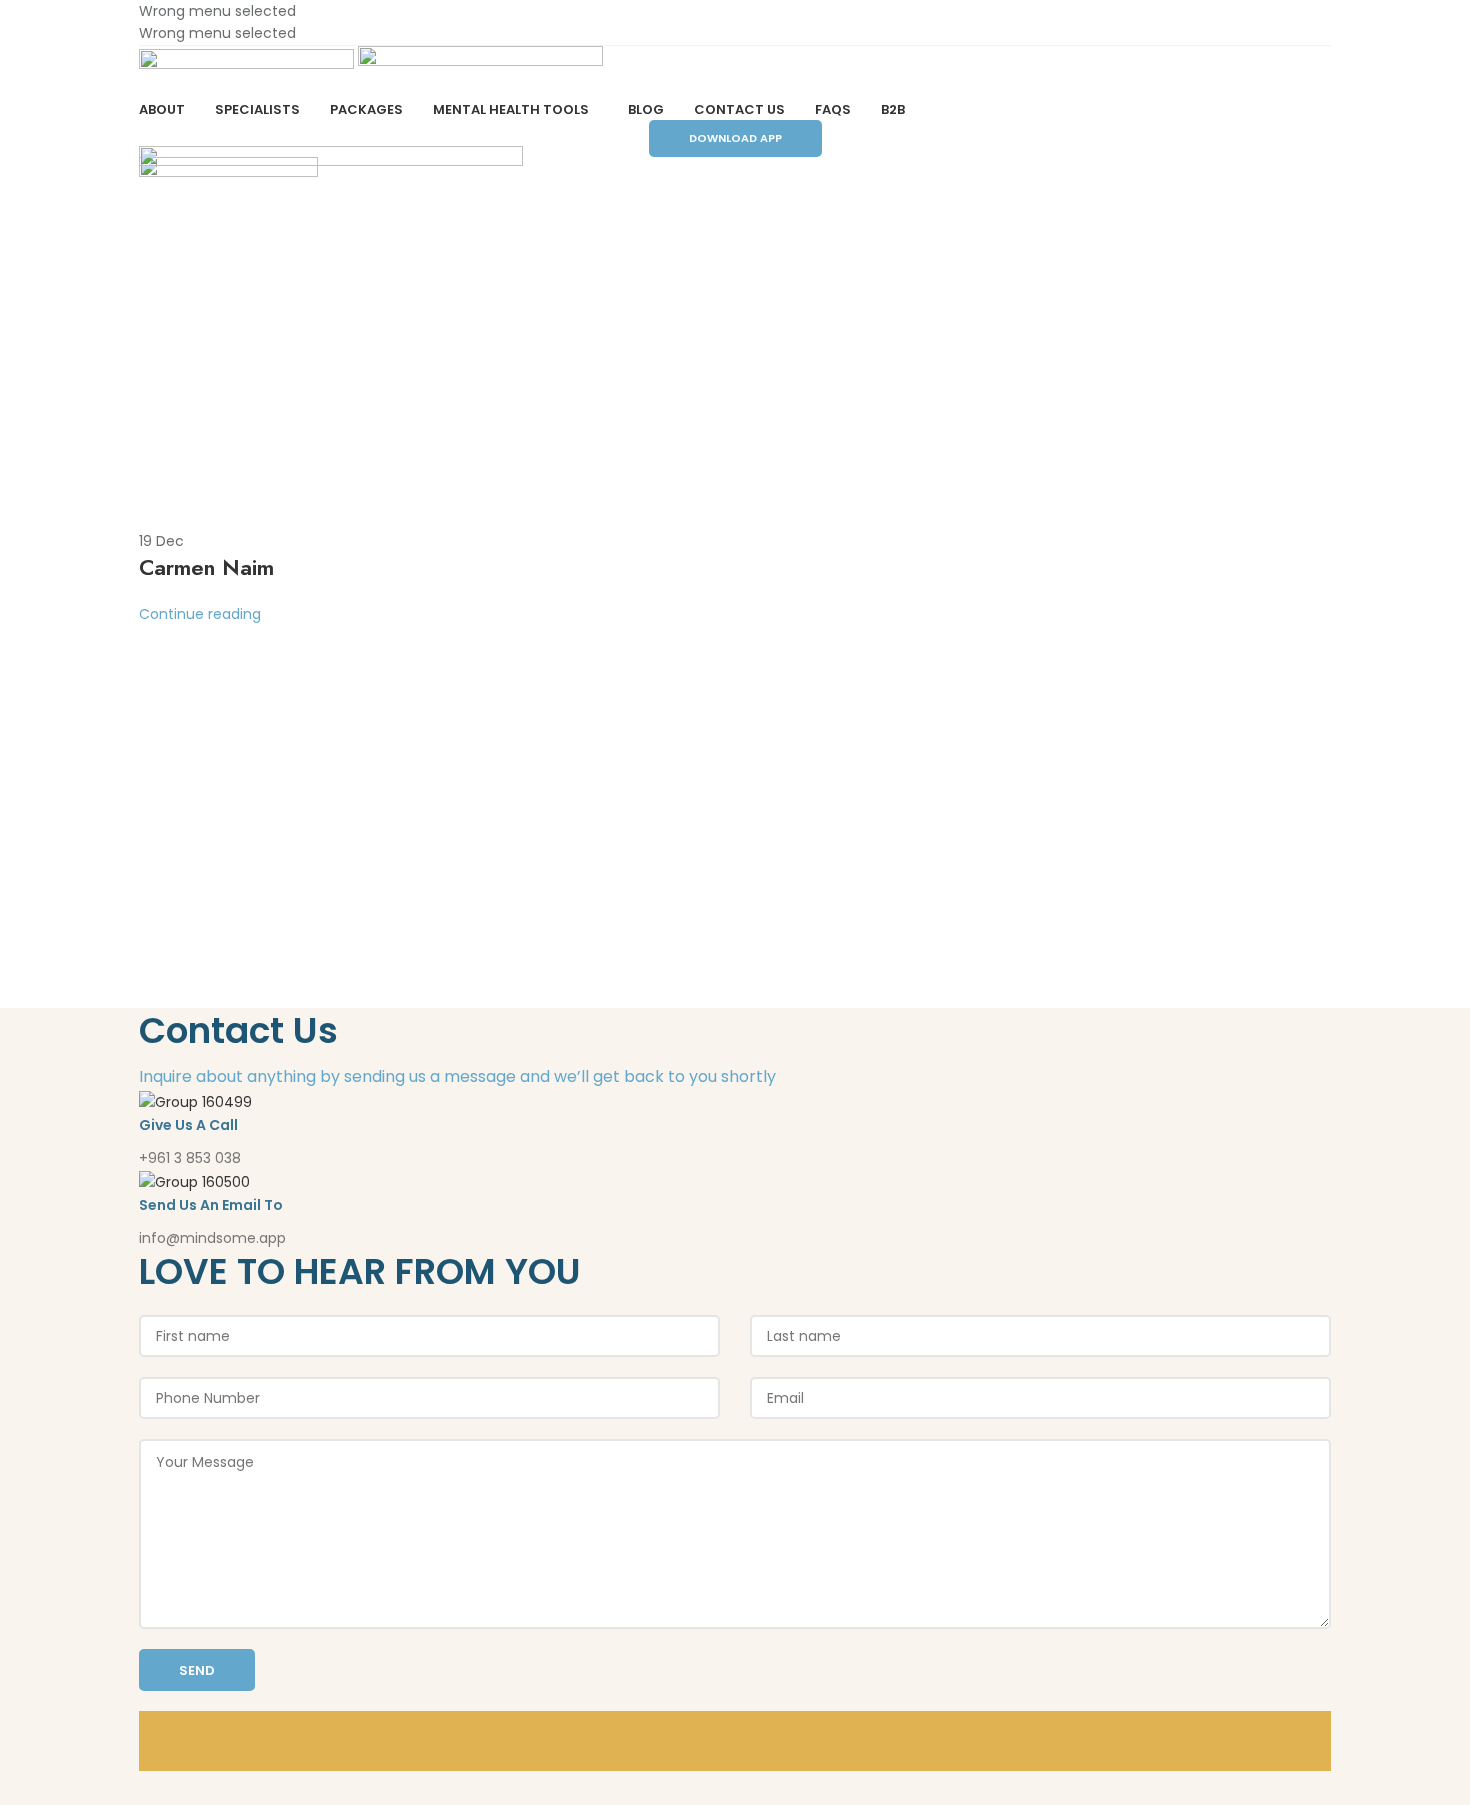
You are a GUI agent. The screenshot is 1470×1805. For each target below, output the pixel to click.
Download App (735, 138)
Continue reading (200, 614)
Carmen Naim (206, 567)
